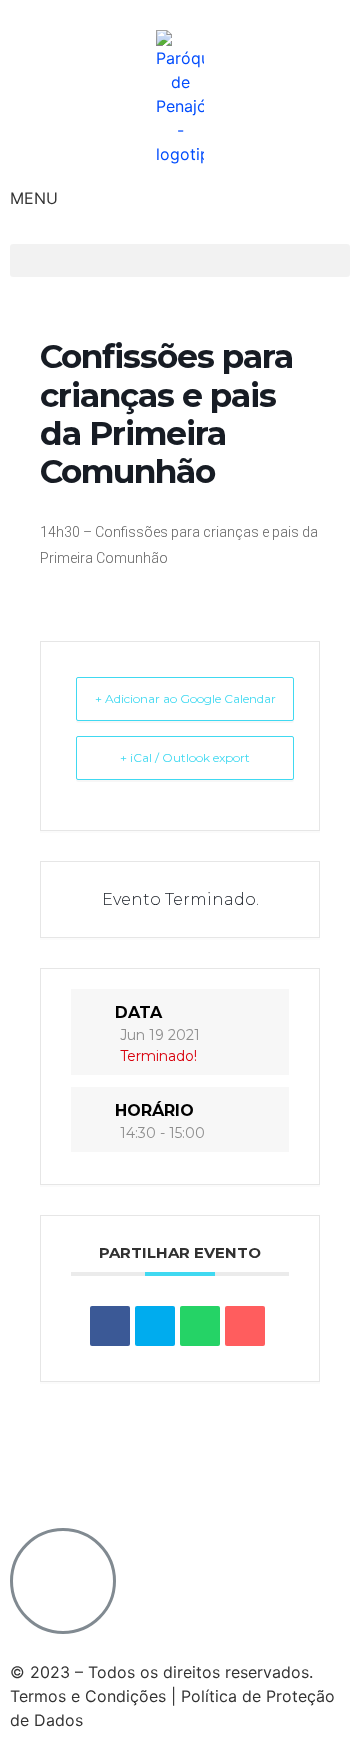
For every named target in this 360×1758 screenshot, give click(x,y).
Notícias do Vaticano (89, 1434)
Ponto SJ (181, 1458)
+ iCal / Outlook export (185, 757)
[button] (180, 260)
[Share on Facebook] (110, 1326)
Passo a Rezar (68, 1458)
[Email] (245, 1326)
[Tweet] (155, 1326)
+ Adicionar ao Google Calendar (185, 698)
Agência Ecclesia (257, 1434)
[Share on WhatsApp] (200, 1326)
